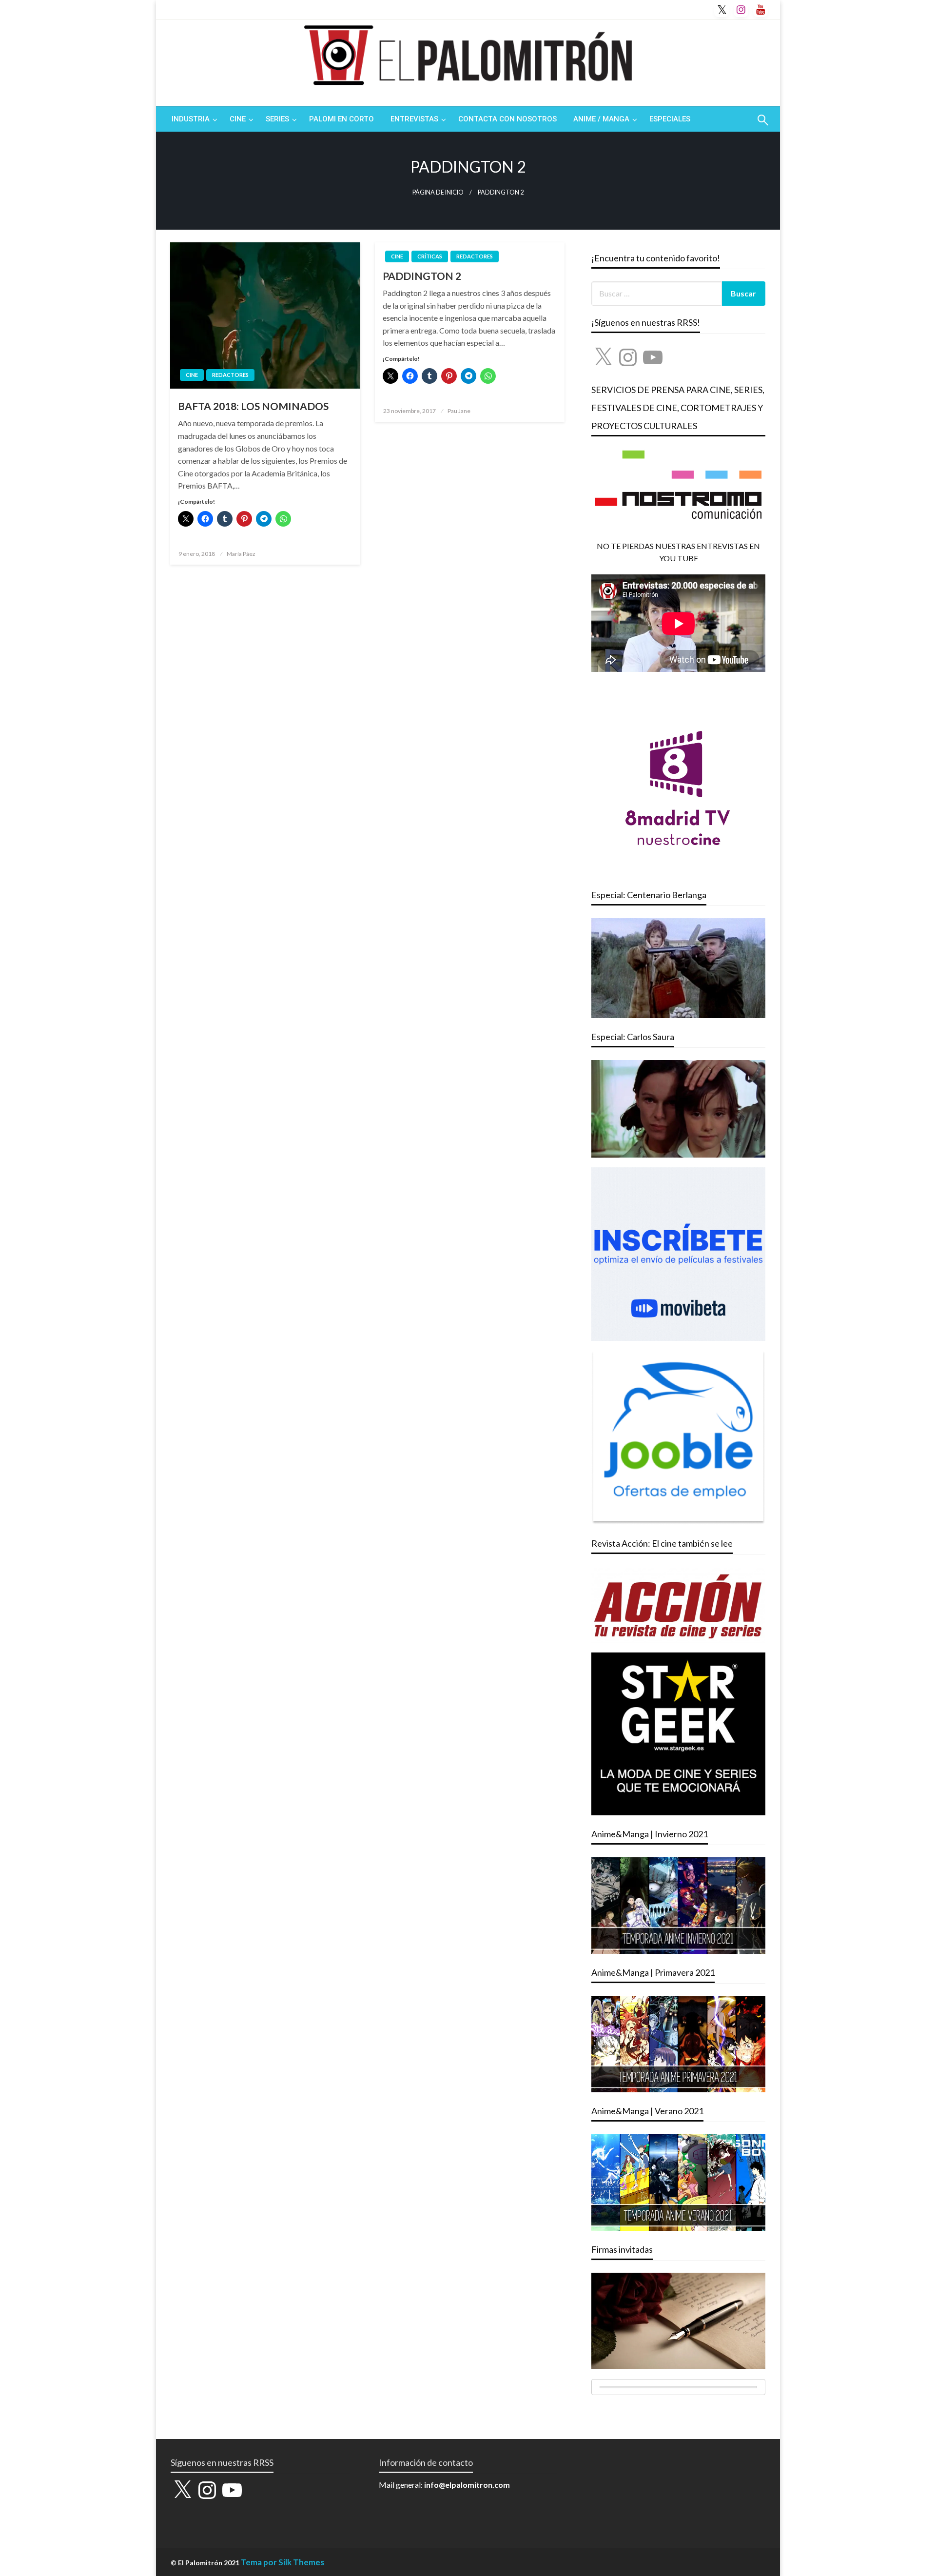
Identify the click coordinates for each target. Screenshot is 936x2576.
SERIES (277, 119)
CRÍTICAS (430, 256)
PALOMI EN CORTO (341, 119)
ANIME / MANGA (601, 119)
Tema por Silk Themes (283, 2562)
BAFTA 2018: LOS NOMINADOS (253, 406)
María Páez (241, 554)
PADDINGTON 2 (422, 276)
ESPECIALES (670, 119)
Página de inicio (438, 192)
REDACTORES (230, 375)
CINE (238, 119)
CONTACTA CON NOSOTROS (507, 119)
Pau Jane (459, 411)
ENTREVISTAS (414, 119)
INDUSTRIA (191, 119)
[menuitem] (192, 119)
